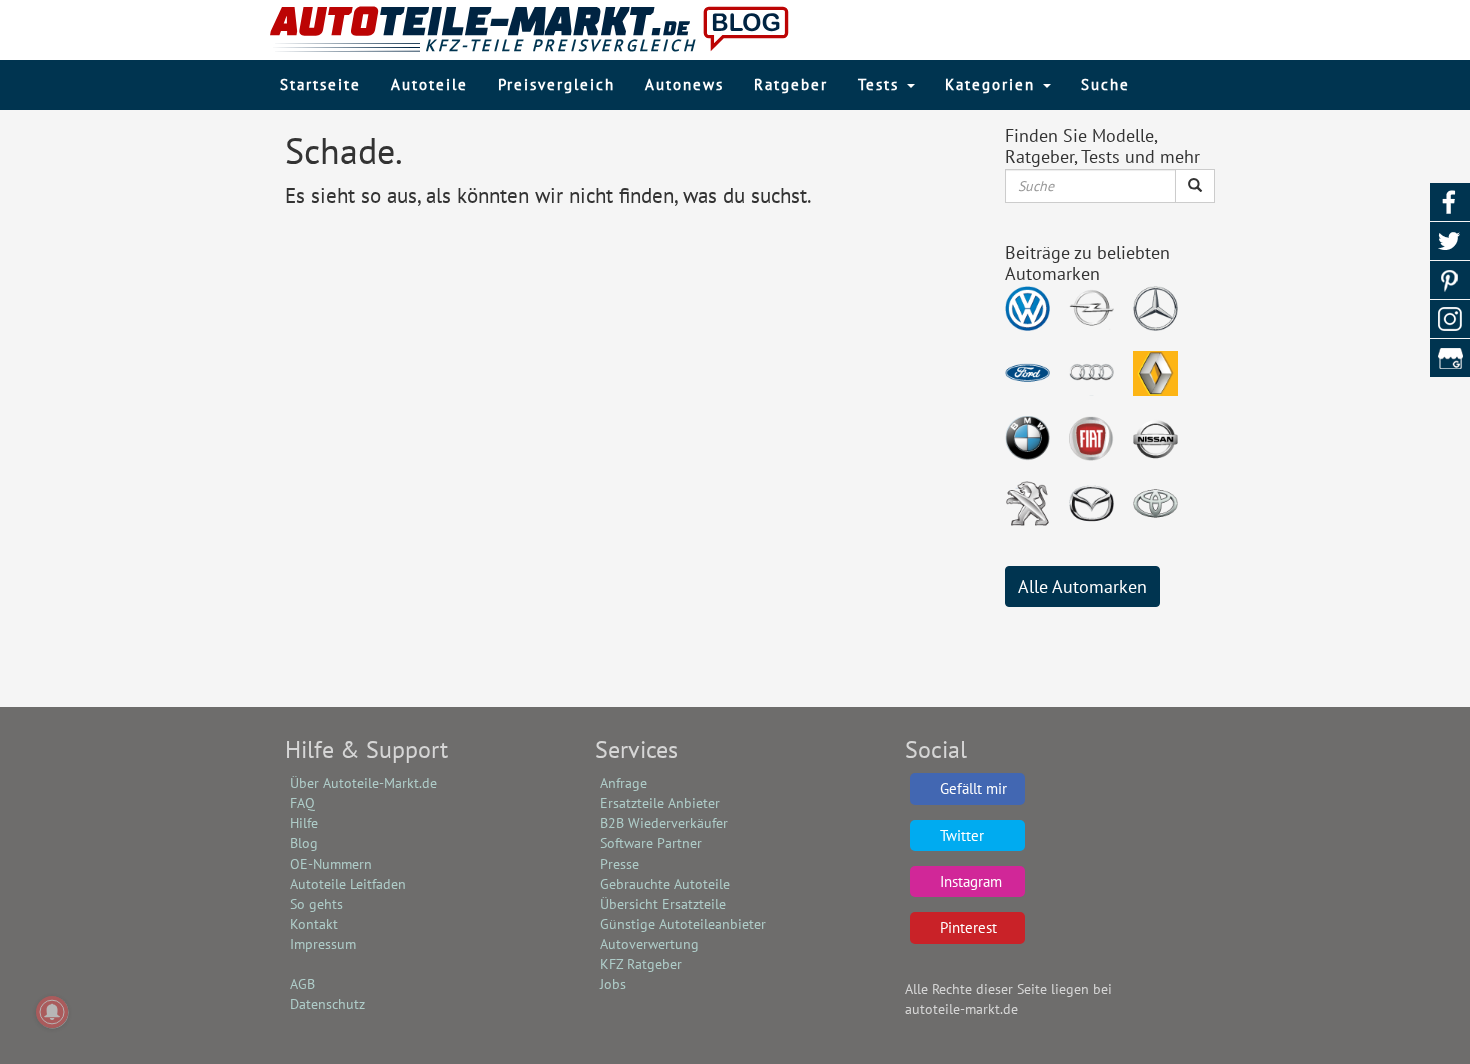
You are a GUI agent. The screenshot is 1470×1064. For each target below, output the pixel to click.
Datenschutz (327, 1004)
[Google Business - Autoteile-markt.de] (1450, 358)
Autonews (684, 84)
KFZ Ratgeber (641, 964)
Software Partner (651, 843)
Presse (619, 864)
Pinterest (968, 927)
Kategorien (993, 84)
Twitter (962, 835)
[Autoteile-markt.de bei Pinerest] (1450, 280)
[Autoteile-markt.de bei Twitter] (1450, 241)
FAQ (302, 803)
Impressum (323, 944)
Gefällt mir (973, 788)
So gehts (316, 904)
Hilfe (304, 823)
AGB (302, 984)
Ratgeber (791, 84)
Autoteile (429, 84)
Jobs (613, 984)
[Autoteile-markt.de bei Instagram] (1450, 319)
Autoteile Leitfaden (348, 884)
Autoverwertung (649, 944)
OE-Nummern (331, 864)
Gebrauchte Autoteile (665, 884)
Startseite (320, 84)
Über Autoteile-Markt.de (363, 783)
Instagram (971, 881)
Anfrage (623, 783)
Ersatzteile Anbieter (660, 803)
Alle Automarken (1082, 586)
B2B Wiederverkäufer (664, 823)
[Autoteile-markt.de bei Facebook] (1450, 202)
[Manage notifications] (52, 1012)
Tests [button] (881, 84)
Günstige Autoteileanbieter (683, 924)
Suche (1105, 84)
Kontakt (314, 924)
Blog (304, 843)
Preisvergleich (556, 84)
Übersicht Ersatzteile (663, 904)
